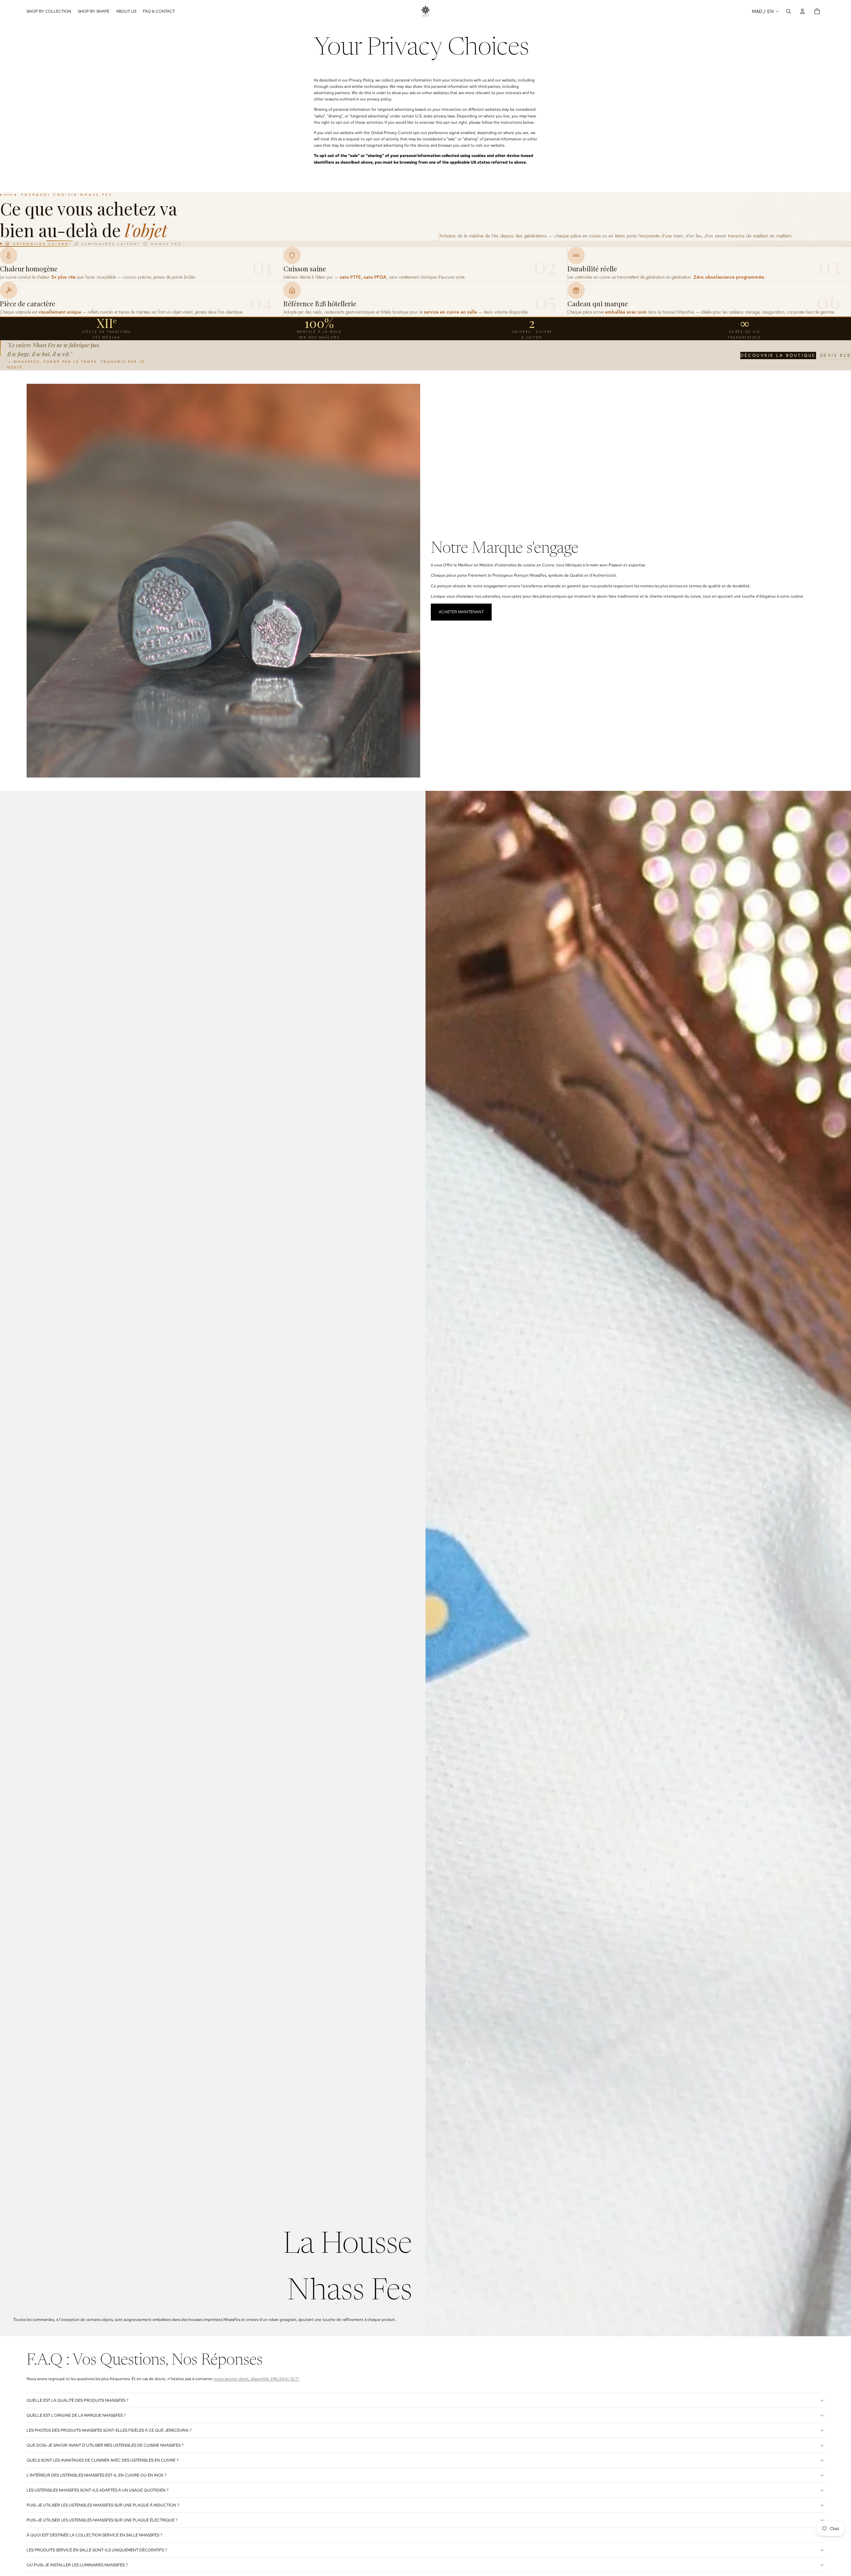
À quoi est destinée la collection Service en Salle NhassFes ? (94, 2535)
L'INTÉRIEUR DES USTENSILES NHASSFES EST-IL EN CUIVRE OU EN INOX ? (97, 2475)
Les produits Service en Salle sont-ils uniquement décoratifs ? (97, 2550)
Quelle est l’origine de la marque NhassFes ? (76, 2415)
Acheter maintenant (461, 612)
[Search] (789, 11)
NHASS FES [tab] (166, 244)
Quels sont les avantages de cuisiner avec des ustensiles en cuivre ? (103, 2460)
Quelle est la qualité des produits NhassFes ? (77, 2400)
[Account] (802, 11)
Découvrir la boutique (778, 355)
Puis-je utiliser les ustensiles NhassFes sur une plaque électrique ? (102, 2520)
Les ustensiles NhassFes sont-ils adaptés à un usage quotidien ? (98, 2490)
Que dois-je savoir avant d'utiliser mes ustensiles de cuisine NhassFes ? (105, 2445)
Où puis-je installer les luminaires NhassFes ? (77, 2565)
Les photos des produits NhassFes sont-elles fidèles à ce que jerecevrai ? (109, 2430)
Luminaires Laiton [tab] (110, 244)
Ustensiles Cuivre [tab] (41, 244)
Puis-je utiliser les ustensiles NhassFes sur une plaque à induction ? (103, 2505)
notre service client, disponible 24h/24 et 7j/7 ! (257, 2379)
